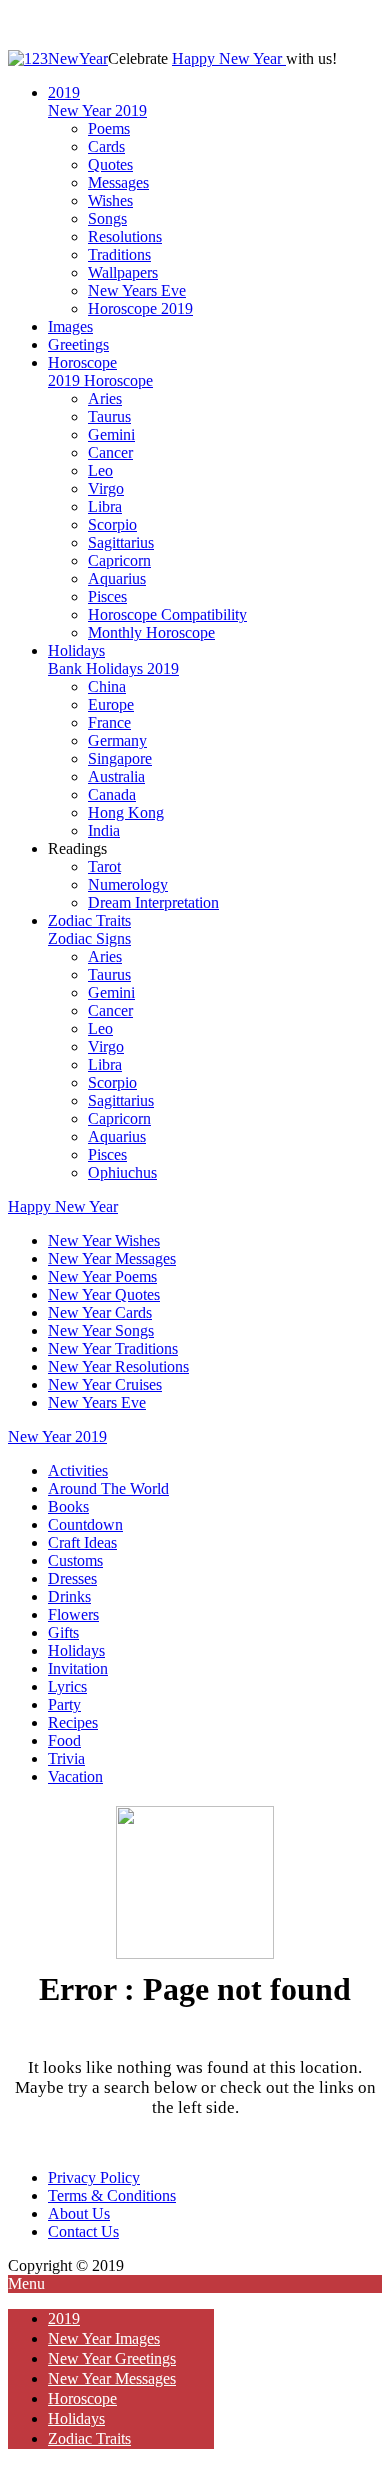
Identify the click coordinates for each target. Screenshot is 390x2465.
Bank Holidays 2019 (113, 668)
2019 (64, 92)
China (107, 686)
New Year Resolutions (118, 1366)
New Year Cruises (105, 1384)
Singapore (120, 758)
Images (70, 326)
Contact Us (83, 2231)
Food (64, 1740)
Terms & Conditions (112, 2195)
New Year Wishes (104, 1240)
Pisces (107, 596)
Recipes (73, 1722)
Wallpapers (123, 272)
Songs (107, 218)
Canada (112, 794)
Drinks (69, 1596)
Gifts (63, 1632)
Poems (109, 128)
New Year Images (104, 2338)
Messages (118, 182)
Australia (116, 776)
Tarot (104, 866)
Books (68, 1506)
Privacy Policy (94, 2177)
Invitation (78, 1668)
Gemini (111, 434)
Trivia (66, 1758)
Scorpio (112, 524)
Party (64, 1704)
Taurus (109, 416)
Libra (105, 506)
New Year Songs (101, 1330)
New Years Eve (137, 290)
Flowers (73, 1614)
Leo (100, 470)
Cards (106, 146)
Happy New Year (229, 58)
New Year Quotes (104, 1294)
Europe (111, 704)
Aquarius (117, 578)
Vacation (75, 1776)
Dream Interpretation (153, 902)
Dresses (72, 1578)
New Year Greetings (112, 2358)
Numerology (128, 884)
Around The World (108, 1488)
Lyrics (67, 1686)
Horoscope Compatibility (167, 614)
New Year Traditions (113, 1348)
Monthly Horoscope (151, 632)
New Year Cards (100, 1312)
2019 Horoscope (100, 380)
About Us (79, 2213)
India (104, 830)
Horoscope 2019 (140, 308)
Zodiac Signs (89, 938)
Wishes (110, 200)
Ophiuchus (122, 1172)
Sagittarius (121, 542)
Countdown (85, 1524)
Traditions (119, 254)
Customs (75, 1560)
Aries (105, 398)
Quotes (110, 164)
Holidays (76, 650)
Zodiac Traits (89, 920)
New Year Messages (112, 1258)
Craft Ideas (82, 1542)
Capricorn (119, 560)
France (109, 722)
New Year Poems (102, 1276)
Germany (117, 740)
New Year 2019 (97, 110)
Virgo (106, 488)
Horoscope (82, 362)
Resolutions (125, 236)
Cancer (110, 452)
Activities (78, 1470)
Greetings (78, 344)
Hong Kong (126, 812)
